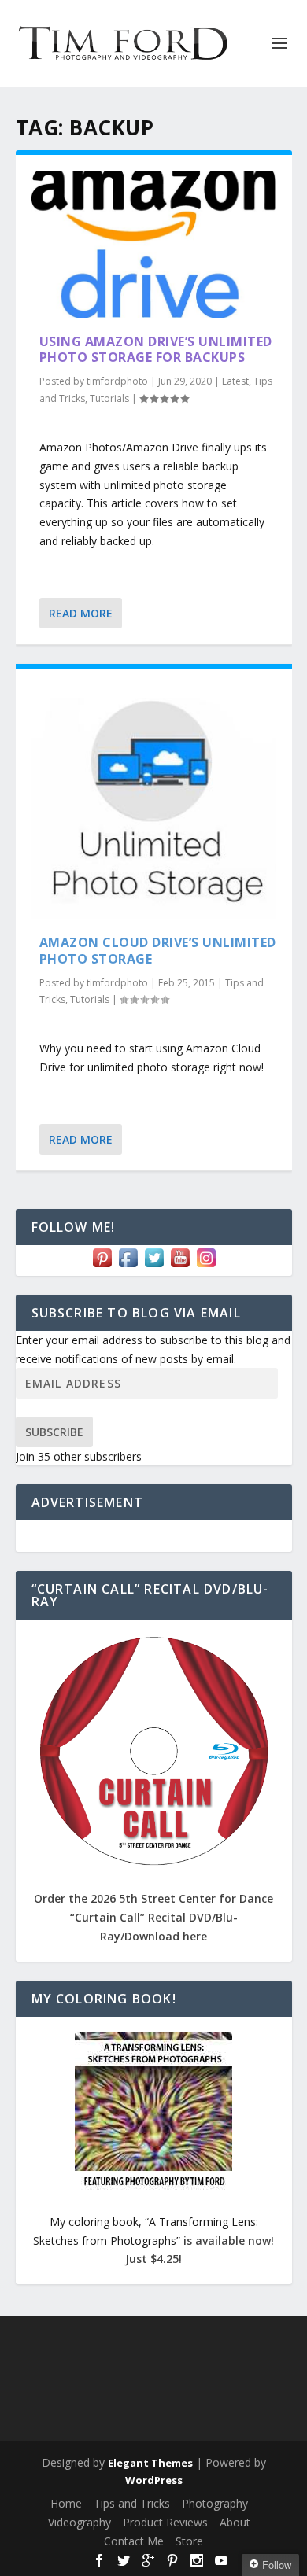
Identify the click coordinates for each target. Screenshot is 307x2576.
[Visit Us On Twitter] (154, 1266)
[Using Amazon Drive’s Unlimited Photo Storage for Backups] (154, 244)
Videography (80, 2522)
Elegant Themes (150, 2463)
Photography (215, 2503)
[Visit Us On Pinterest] (102, 1266)
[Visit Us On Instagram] (206, 1266)
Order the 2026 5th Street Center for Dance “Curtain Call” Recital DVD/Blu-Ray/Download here (153, 1917)
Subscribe (54, 1432)
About (235, 2522)
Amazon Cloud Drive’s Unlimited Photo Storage (158, 951)
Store (189, 2541)
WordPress (154, 2480)
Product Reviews (165, 2522)
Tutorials (109, 398)
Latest (235, 381)
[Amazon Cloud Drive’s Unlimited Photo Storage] (154, 802)
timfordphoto (117, 381)
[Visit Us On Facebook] (128, 1266)
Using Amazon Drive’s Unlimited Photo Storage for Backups (156, 350)
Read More (81, 613)
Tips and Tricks (132, 2503)
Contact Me (134, 2541)
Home (66, 2503)
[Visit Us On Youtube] (180, 1266)
